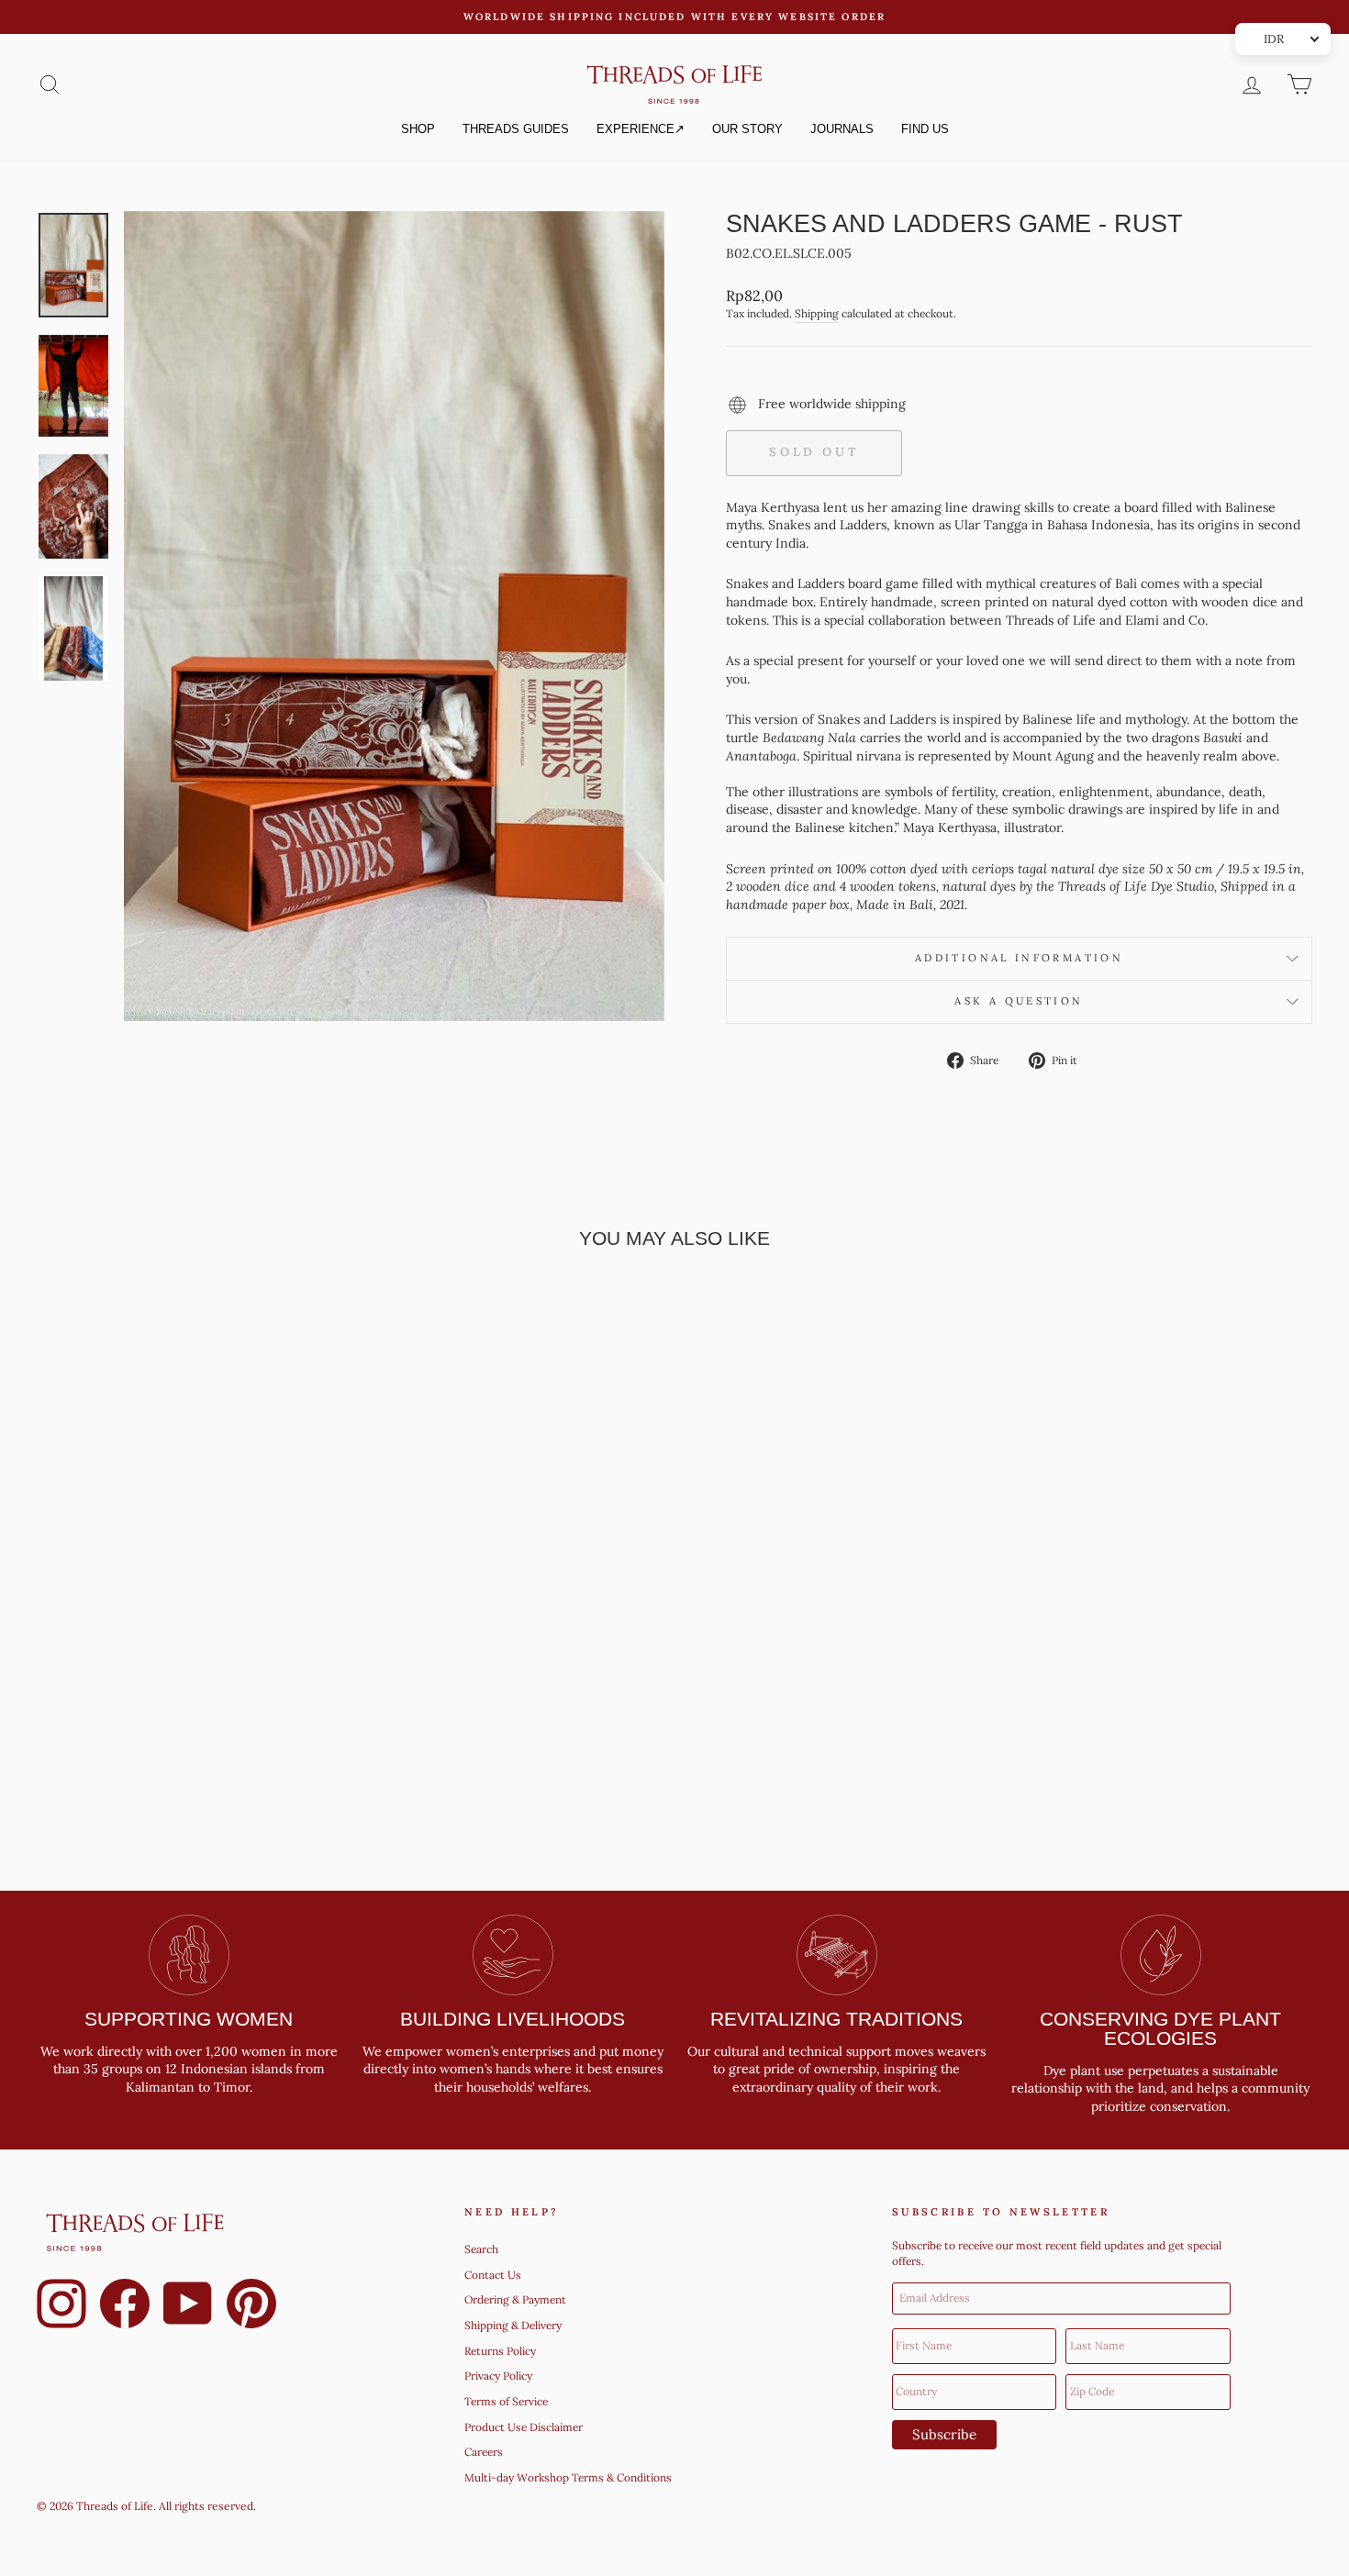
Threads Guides (516, 129)
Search (481, 2249)
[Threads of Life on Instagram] (61, 2306)
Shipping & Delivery (513, 2325)
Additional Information (1019, 958)
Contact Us (493, 2275)
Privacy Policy (498, 2376)
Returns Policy (500, 2351)
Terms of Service (506, 2401)
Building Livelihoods (513, 2019)
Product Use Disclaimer (524, 2427)
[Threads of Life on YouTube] (188, 2306)
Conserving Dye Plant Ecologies (1160, 2028)
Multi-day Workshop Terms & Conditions (568, 2477)
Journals (842, 129)
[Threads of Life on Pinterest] (251, 2306)
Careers (484, 2452)
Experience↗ (641, 129)
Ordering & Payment (515, 2299)
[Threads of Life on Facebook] (125, 2306)
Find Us (925, 129)
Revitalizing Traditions (836, 2019)
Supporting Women (189, 2019)
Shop (418, 129)
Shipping (817, 313)
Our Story (747, 129)
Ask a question (1019, 1001)
